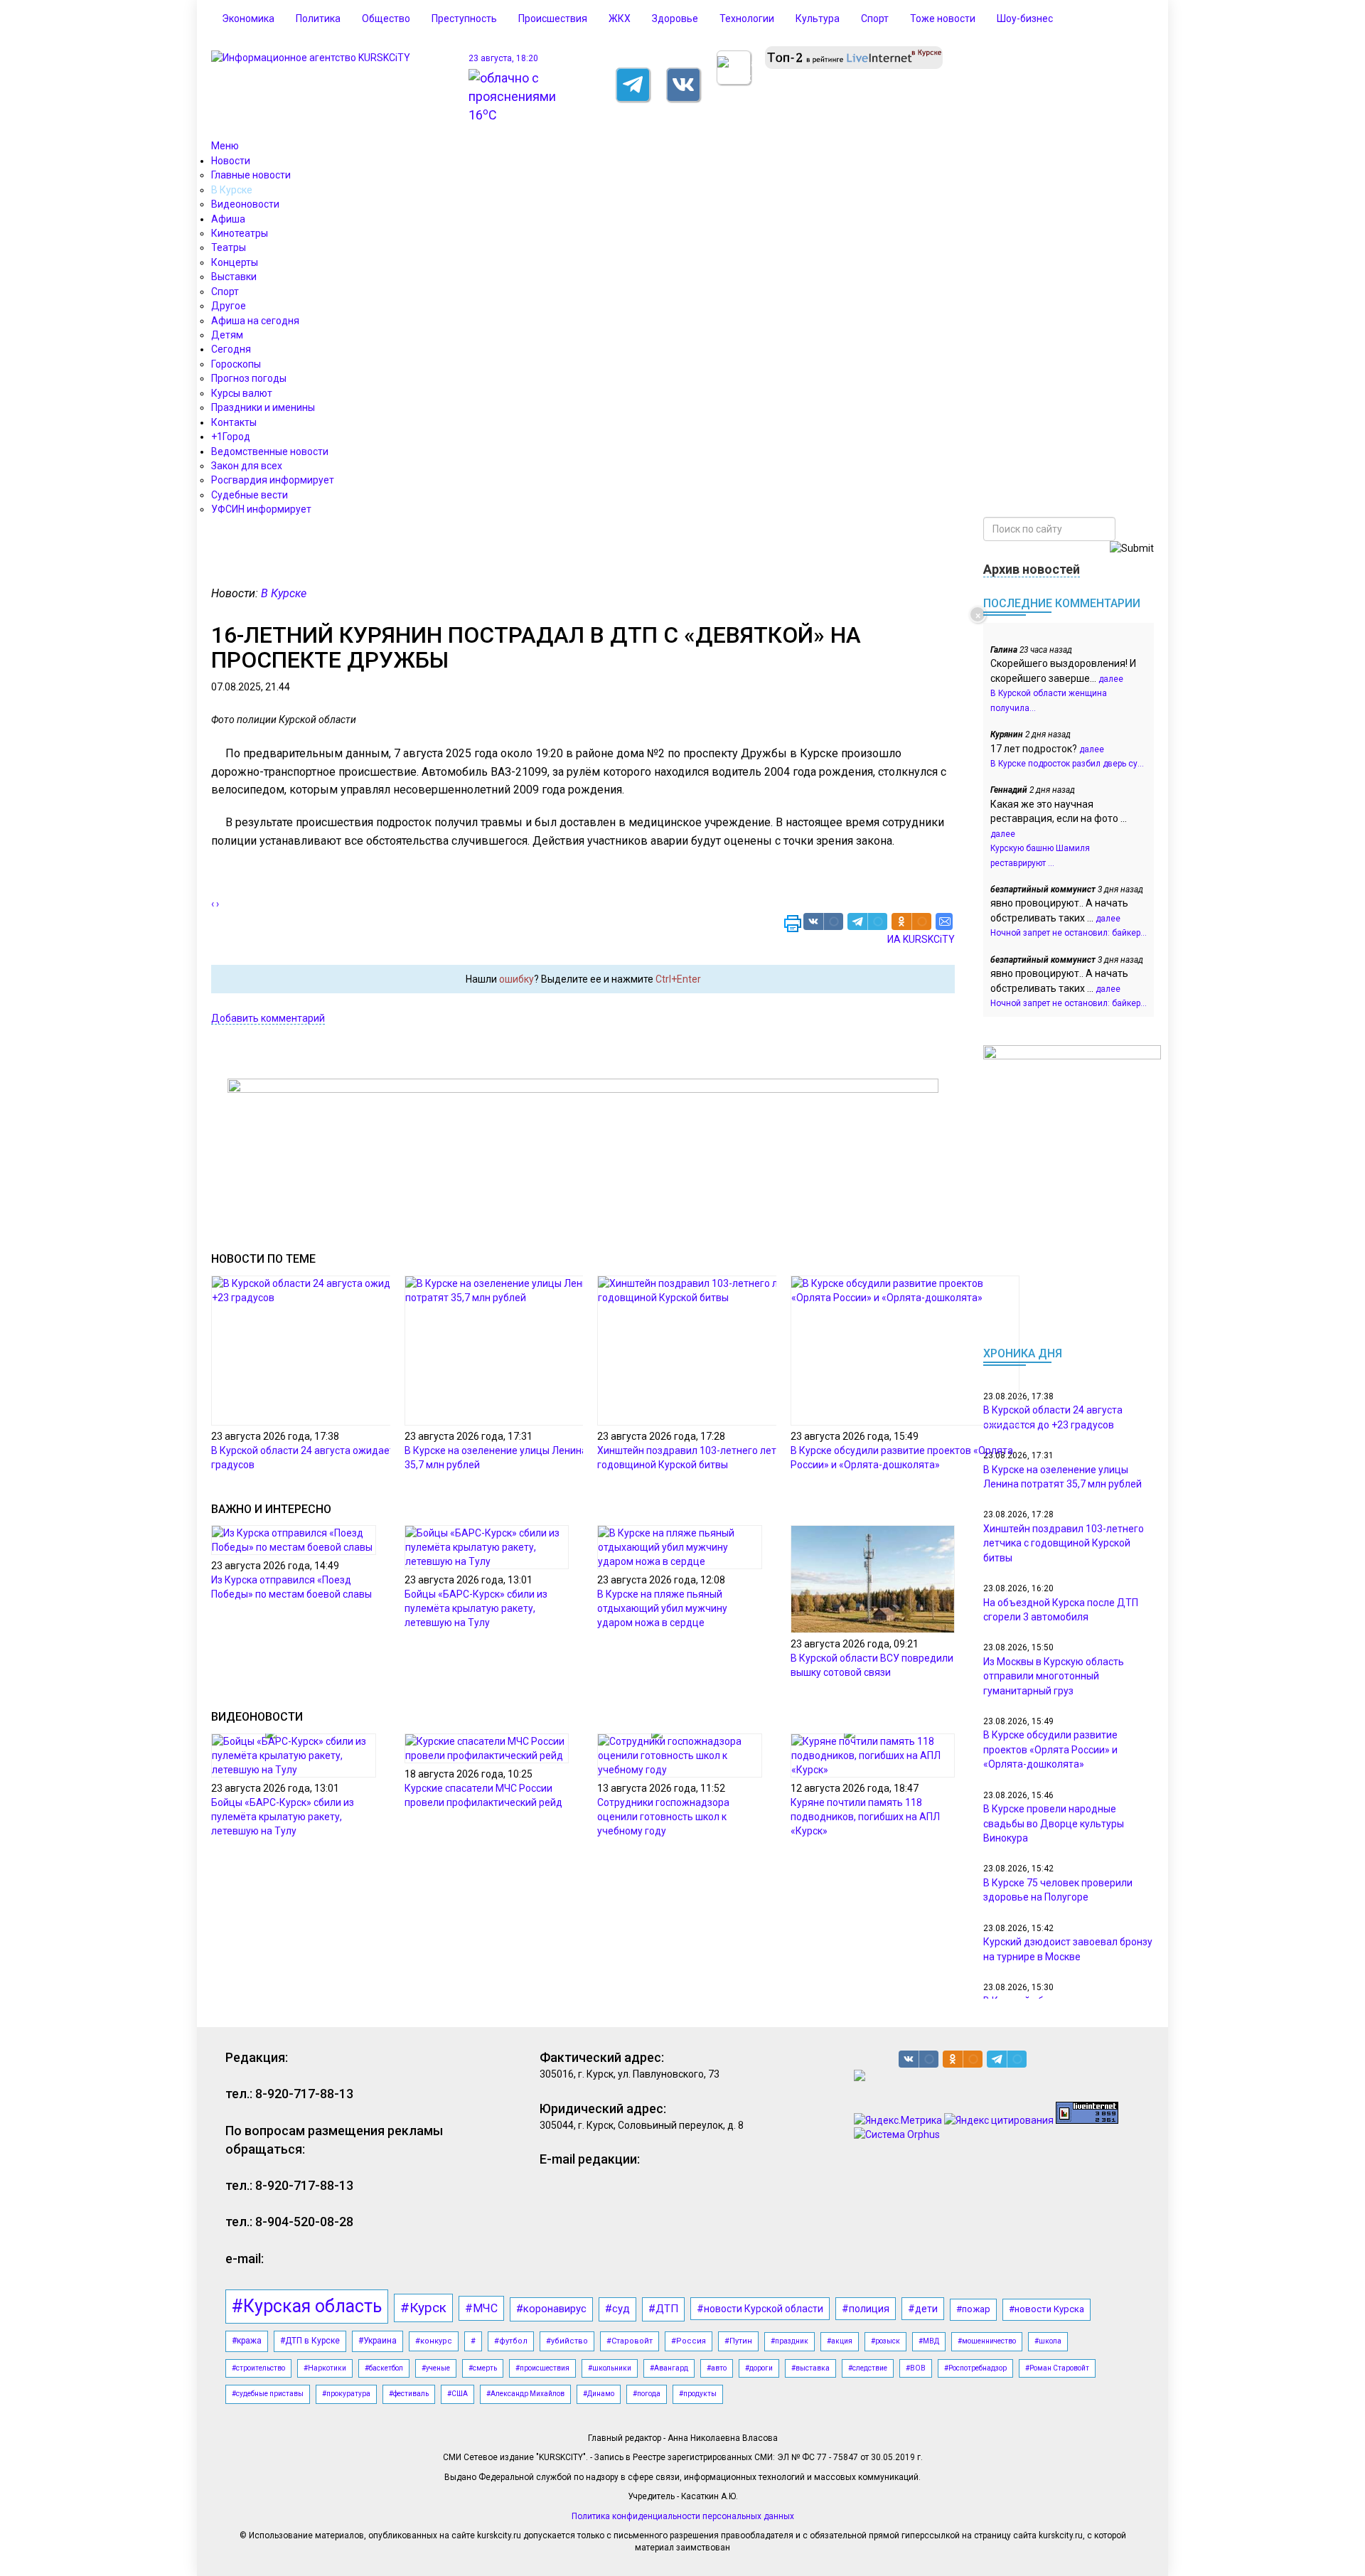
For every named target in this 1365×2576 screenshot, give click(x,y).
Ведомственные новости (270, 451)
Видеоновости (245, 204)
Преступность (464, 18)
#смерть (483, 2368)
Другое (229, 306)
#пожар (973, 2309)
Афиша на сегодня (255, 321)
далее (1111, 679)
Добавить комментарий (268, 1018)
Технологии (747, 18)
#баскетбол (384, 2368)
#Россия (689, 2341)
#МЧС (481, 2308)
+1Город (231, 437)
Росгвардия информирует (273, 480)
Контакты (234, 422)
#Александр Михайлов (525, 2394)
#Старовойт (630, 2341)
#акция (840, 2341)
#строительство (258, 2368)
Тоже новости (943, 18)
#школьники (610, 2368)
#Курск (423, 2308)
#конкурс (434, 2341)
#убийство (567, 2341)
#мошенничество (987, 2341)
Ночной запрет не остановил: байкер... (1069, 933)
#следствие (868, 2368)
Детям (227, 335)
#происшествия (542, 2368)
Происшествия (553, 18)
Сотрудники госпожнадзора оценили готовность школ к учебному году (663, 1817)
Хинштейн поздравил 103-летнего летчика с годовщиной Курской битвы (1064, 1543)
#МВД (929, 2341)
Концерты (235, 262)
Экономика (248, 18)
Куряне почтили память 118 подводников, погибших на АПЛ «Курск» (865, 1817)
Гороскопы (236, 364)
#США (457, 2394)
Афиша (228, 219)
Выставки (234, 277)
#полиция (866, 2309)
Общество (386, 18)
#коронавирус (551, 2309)
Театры (229, 247)
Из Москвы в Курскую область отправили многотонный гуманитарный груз (1054, 1676)
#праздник (789, 2341)
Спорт (875, 18)
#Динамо (599, 2394)
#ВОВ (916, 2368)
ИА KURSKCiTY (921, 939)
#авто (717, 2368)
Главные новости (251, 175)
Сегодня (231, 349)
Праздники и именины (263, 407)
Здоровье (675, 18)
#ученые (436, 2368)
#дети (923, 2309)
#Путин (738, 2341)
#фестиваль (409, 2394)
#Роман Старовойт (1057, 2368)
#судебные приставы (268, 2394)
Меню (225, 146)
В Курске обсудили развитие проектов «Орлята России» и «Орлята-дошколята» (1050, 1749)
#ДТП (663, 2309)
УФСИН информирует (261, 509)
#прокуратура (346, 2394)
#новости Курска (1046, 2309)
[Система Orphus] (897, 2134)
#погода (647, 2394)
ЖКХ (620, 18)
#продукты (698, 2394)
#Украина (378, 2341)
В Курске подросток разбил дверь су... (1067, 764)
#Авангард (669, 2368)
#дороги (759, 2368)
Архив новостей (1032, 569)
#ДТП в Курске (310, 2341)
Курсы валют (242, 393)
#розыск (885, 2341)
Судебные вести (250, 495)
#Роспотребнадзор (975, 2368)
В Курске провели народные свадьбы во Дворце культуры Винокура (1054, 1823)
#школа (1048, 2341)
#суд (617, 2309)
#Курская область (307, 2306)
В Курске (232, 190)
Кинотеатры (240, 233)
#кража (247, 2341)
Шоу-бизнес (1025, 18)
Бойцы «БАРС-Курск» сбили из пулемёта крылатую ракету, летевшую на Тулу (476, 1608)
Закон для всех (247, 466)
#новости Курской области (760, 2309)
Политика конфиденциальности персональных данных (683, 2516)
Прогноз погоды (249, 378)
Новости (231, 161)
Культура (818, 18)
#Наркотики (325, 2368)
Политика (318, 18)
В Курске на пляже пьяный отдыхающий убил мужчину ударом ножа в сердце (662, 1608)
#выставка (810, 2368)
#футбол (511, 2341)
